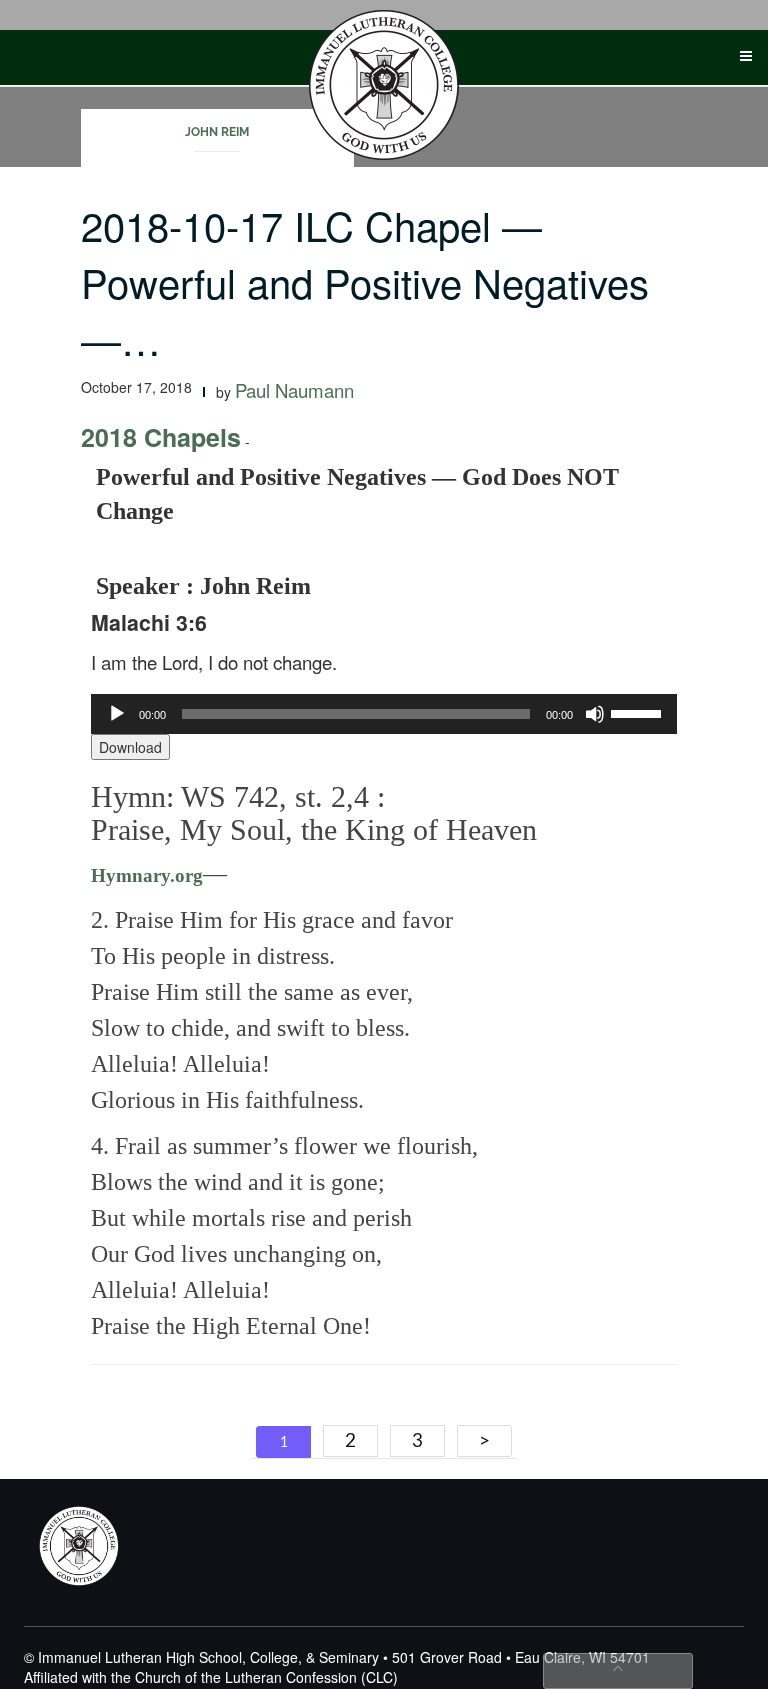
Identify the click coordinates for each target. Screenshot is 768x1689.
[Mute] (595, 714)
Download (130, 747)
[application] (384, 714)
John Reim (217, 132)
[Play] (117, 714)
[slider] (639, 712)
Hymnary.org (147, 875)
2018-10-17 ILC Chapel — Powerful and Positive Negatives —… (365, 281)
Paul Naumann (294, 390)
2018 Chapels (161, 437)
